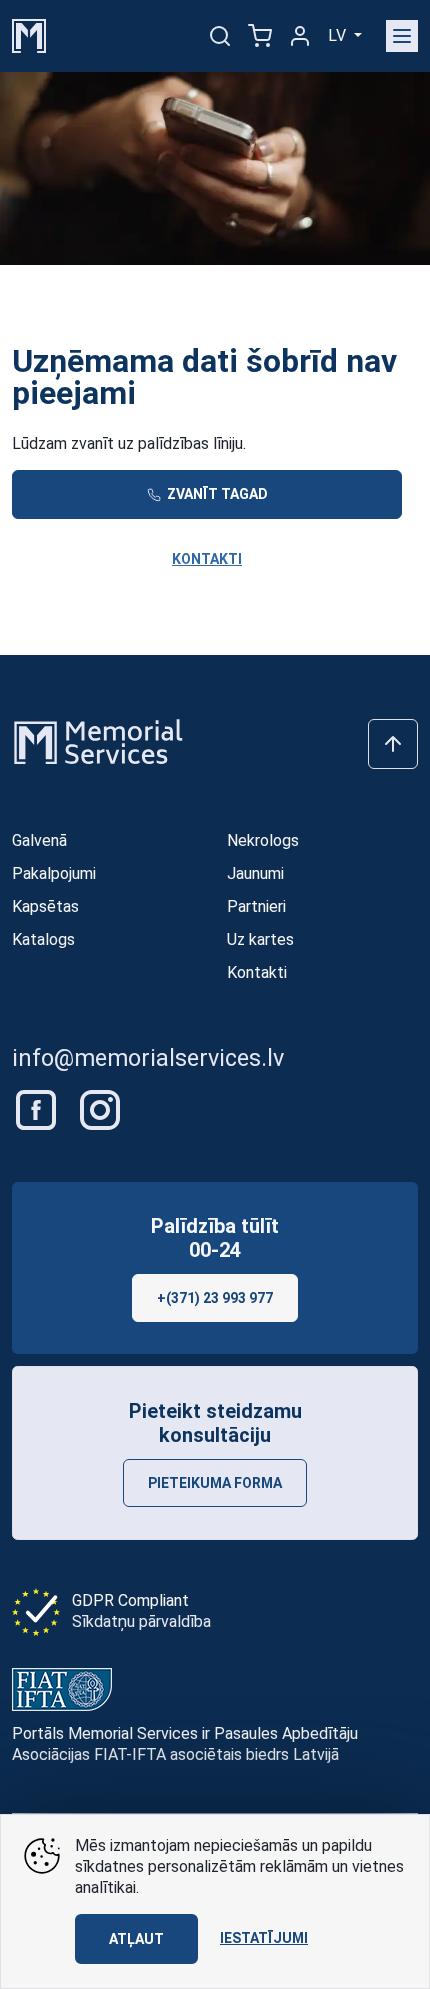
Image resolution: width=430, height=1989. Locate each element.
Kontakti (207, 559)
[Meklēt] (220, 36)
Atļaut (136, 1939)
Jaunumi (255, 873)
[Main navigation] (402, 36)
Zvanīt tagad (216, 494)
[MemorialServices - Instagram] (100, 1108)
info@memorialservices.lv (148, 1058)
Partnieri (256, 906)
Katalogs (43, 939)
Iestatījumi (264, 1938)
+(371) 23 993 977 (215, 1298)
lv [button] (339, 35)
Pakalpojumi (54, 873)
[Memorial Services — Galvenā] (29, 34)
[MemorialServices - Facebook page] (38, 1108)
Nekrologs (263, 840)
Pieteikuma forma (215, 1483)
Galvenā (39, 840)
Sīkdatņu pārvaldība (141, 1621)
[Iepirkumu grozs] (260, 36)
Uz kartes (260, 939)
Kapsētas (45, 906)
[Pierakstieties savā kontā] (300, 36)
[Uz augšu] (393, 744)
